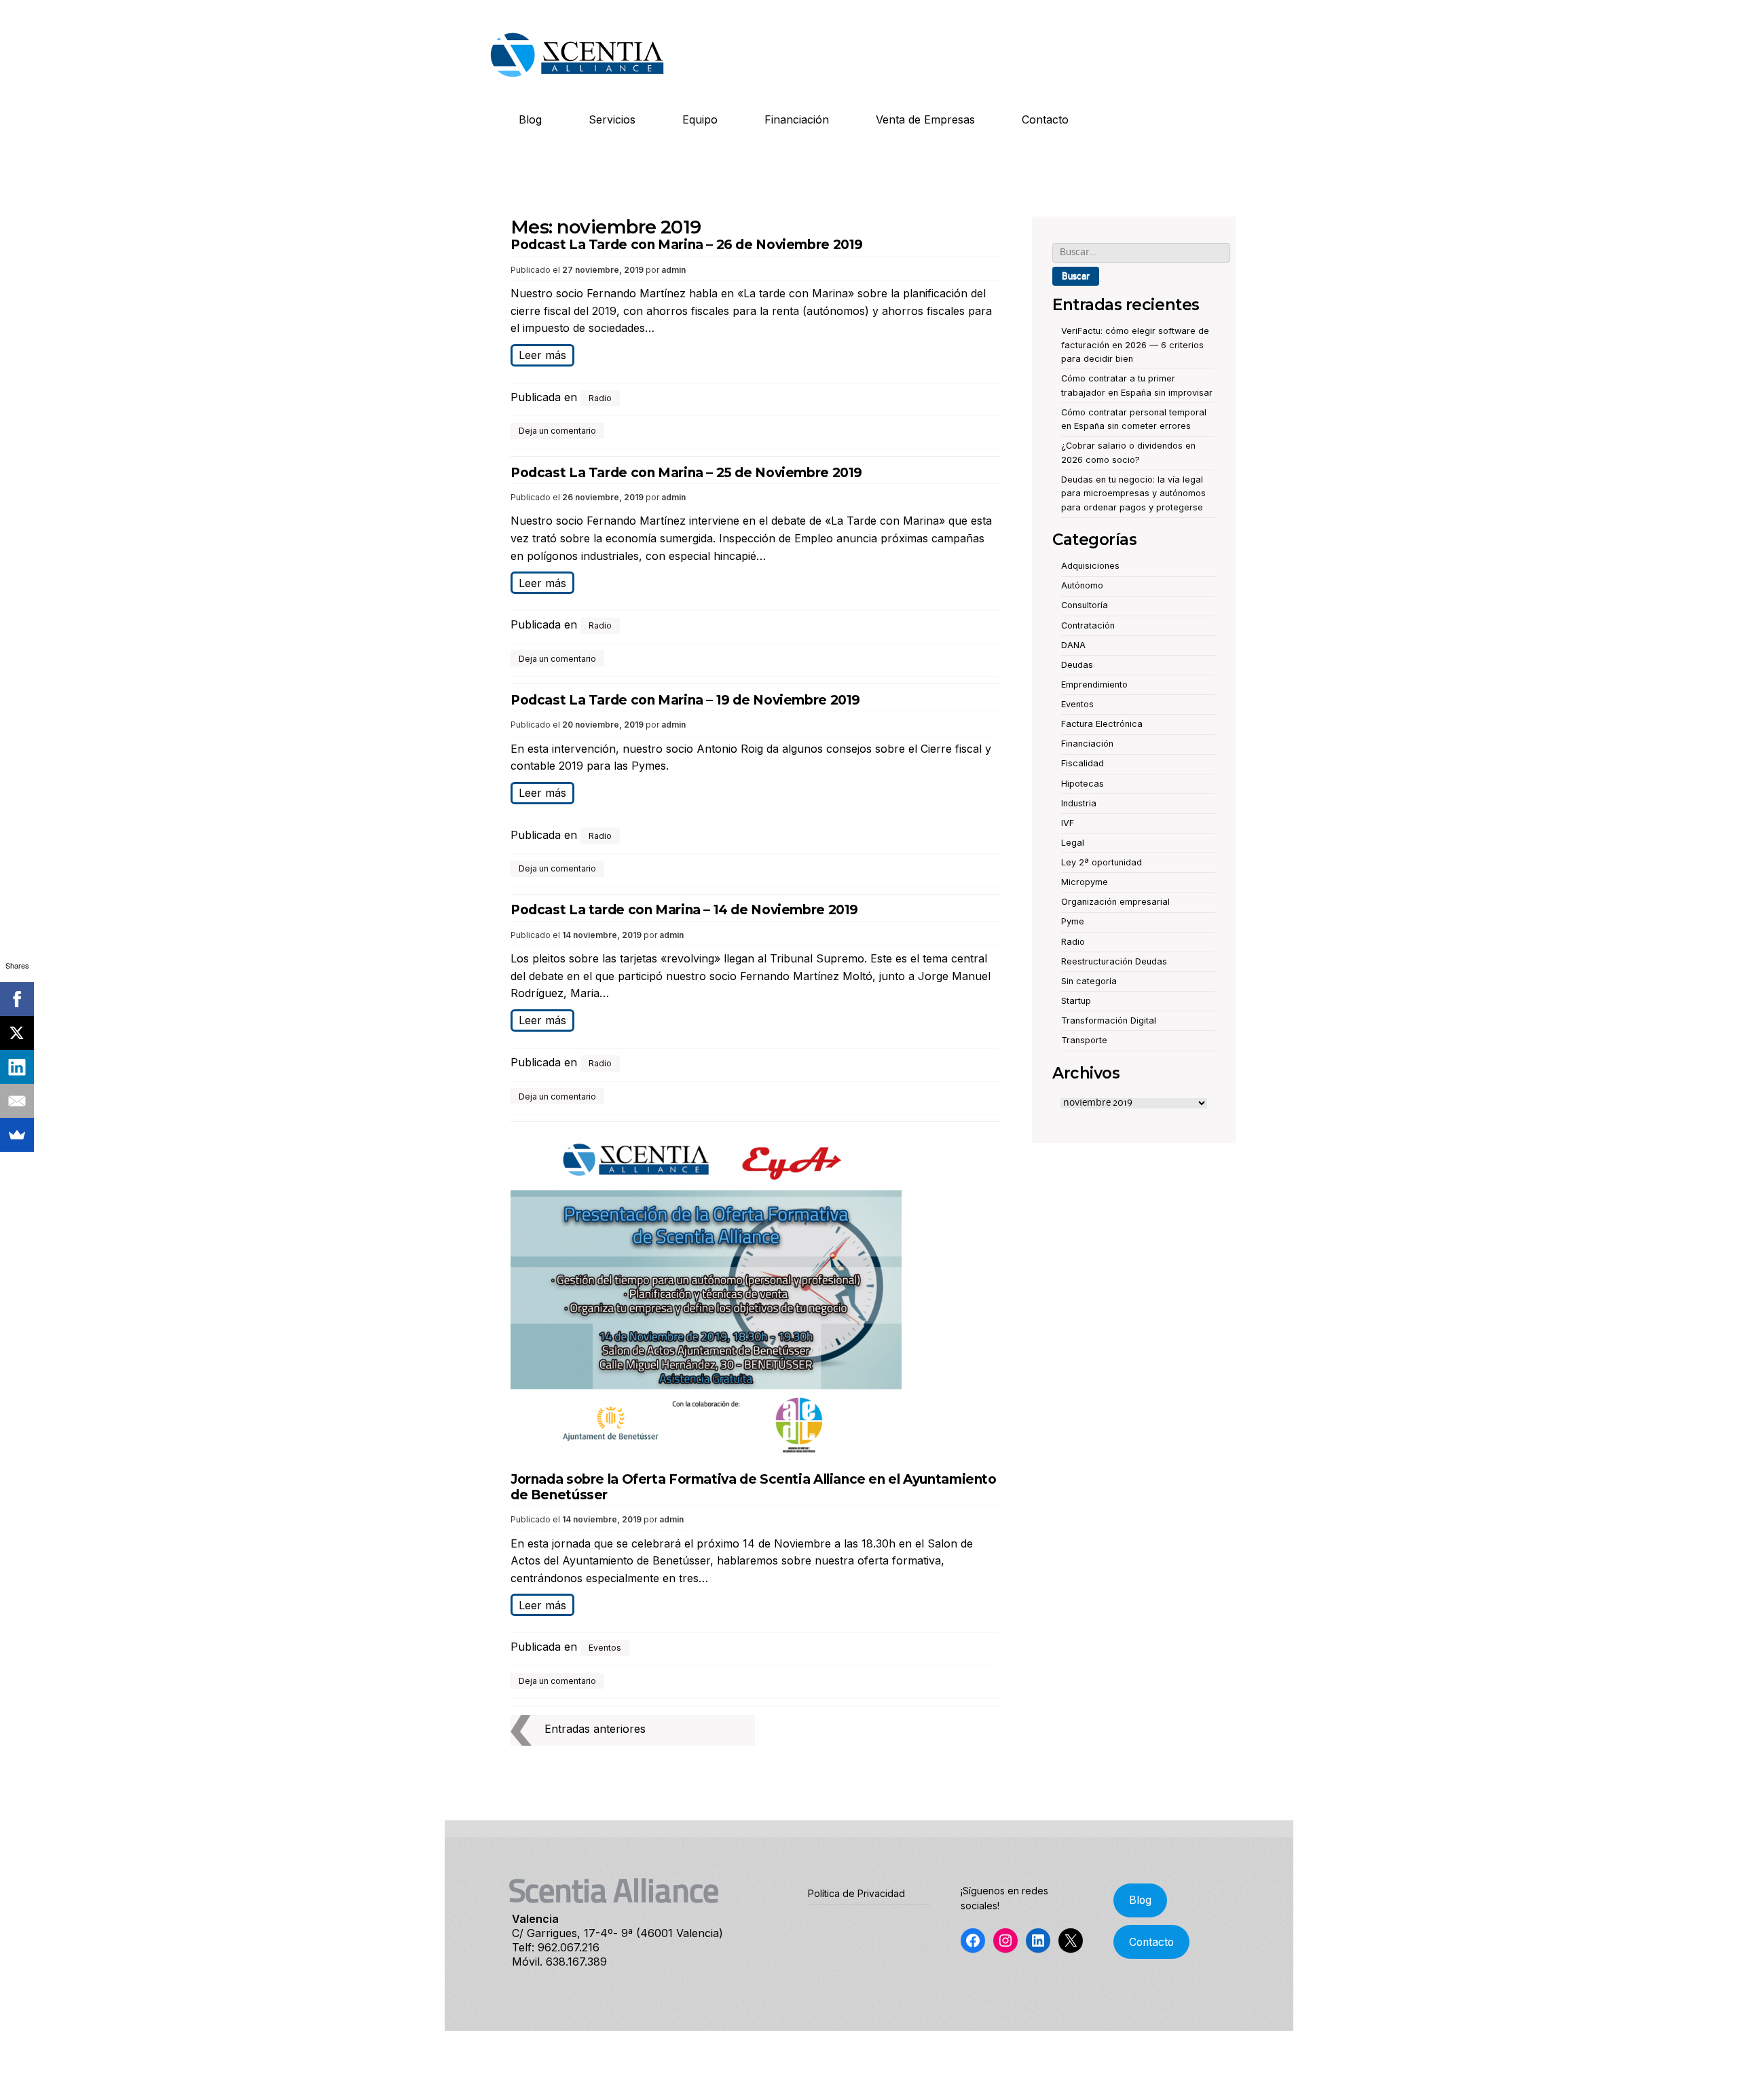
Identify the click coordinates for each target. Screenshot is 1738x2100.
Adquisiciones (1090, 566)
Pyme (1073, 921)
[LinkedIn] (17, 1067)
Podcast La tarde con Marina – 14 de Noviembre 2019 (684, 910)
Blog (530, 119)
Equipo (700, 119)
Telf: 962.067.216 (556, 1947)
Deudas (1077, 665)
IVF (1068, 823)
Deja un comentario (557, 431)
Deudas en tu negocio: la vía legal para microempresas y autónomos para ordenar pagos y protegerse (1133, 493)
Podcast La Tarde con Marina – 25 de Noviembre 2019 (686, 473)
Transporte (1084, 1040)
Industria (1079, 803)
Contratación (1088, 625)
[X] (17, 1033)
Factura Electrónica (1102, 724)
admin (673, 270)
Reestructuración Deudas (1114, 961)
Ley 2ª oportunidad (1102, 862)
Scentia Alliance (613, 1894)
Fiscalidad (1083, 763)
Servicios (612, 119)
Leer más (542, 355)
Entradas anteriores (595, 1729)
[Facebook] (17, 999)
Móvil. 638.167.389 (559, 1962)
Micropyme (1085, 882)
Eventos (605, 1648)
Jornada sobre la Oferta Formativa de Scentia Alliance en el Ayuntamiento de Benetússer (754, 1487)
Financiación (797, 119)
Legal (1073, 843)
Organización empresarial (1115, 902)
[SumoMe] (17, 1135)
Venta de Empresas (925, 119)
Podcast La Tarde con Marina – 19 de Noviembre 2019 (685, 700)
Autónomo (1082, 585)
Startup (1076, 1001)
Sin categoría (1089, 981)
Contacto (1045, 119)
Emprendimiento (1094, 685)
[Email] (17, 1101)
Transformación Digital (1109, 1020)
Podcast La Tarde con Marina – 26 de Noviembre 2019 (687, 245)
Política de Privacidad (856, 1893)
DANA (1073, 645)
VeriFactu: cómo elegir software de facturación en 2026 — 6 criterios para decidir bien (1135, 345)
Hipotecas (1083, 784)
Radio (600, 398)
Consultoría (1085, 605)
